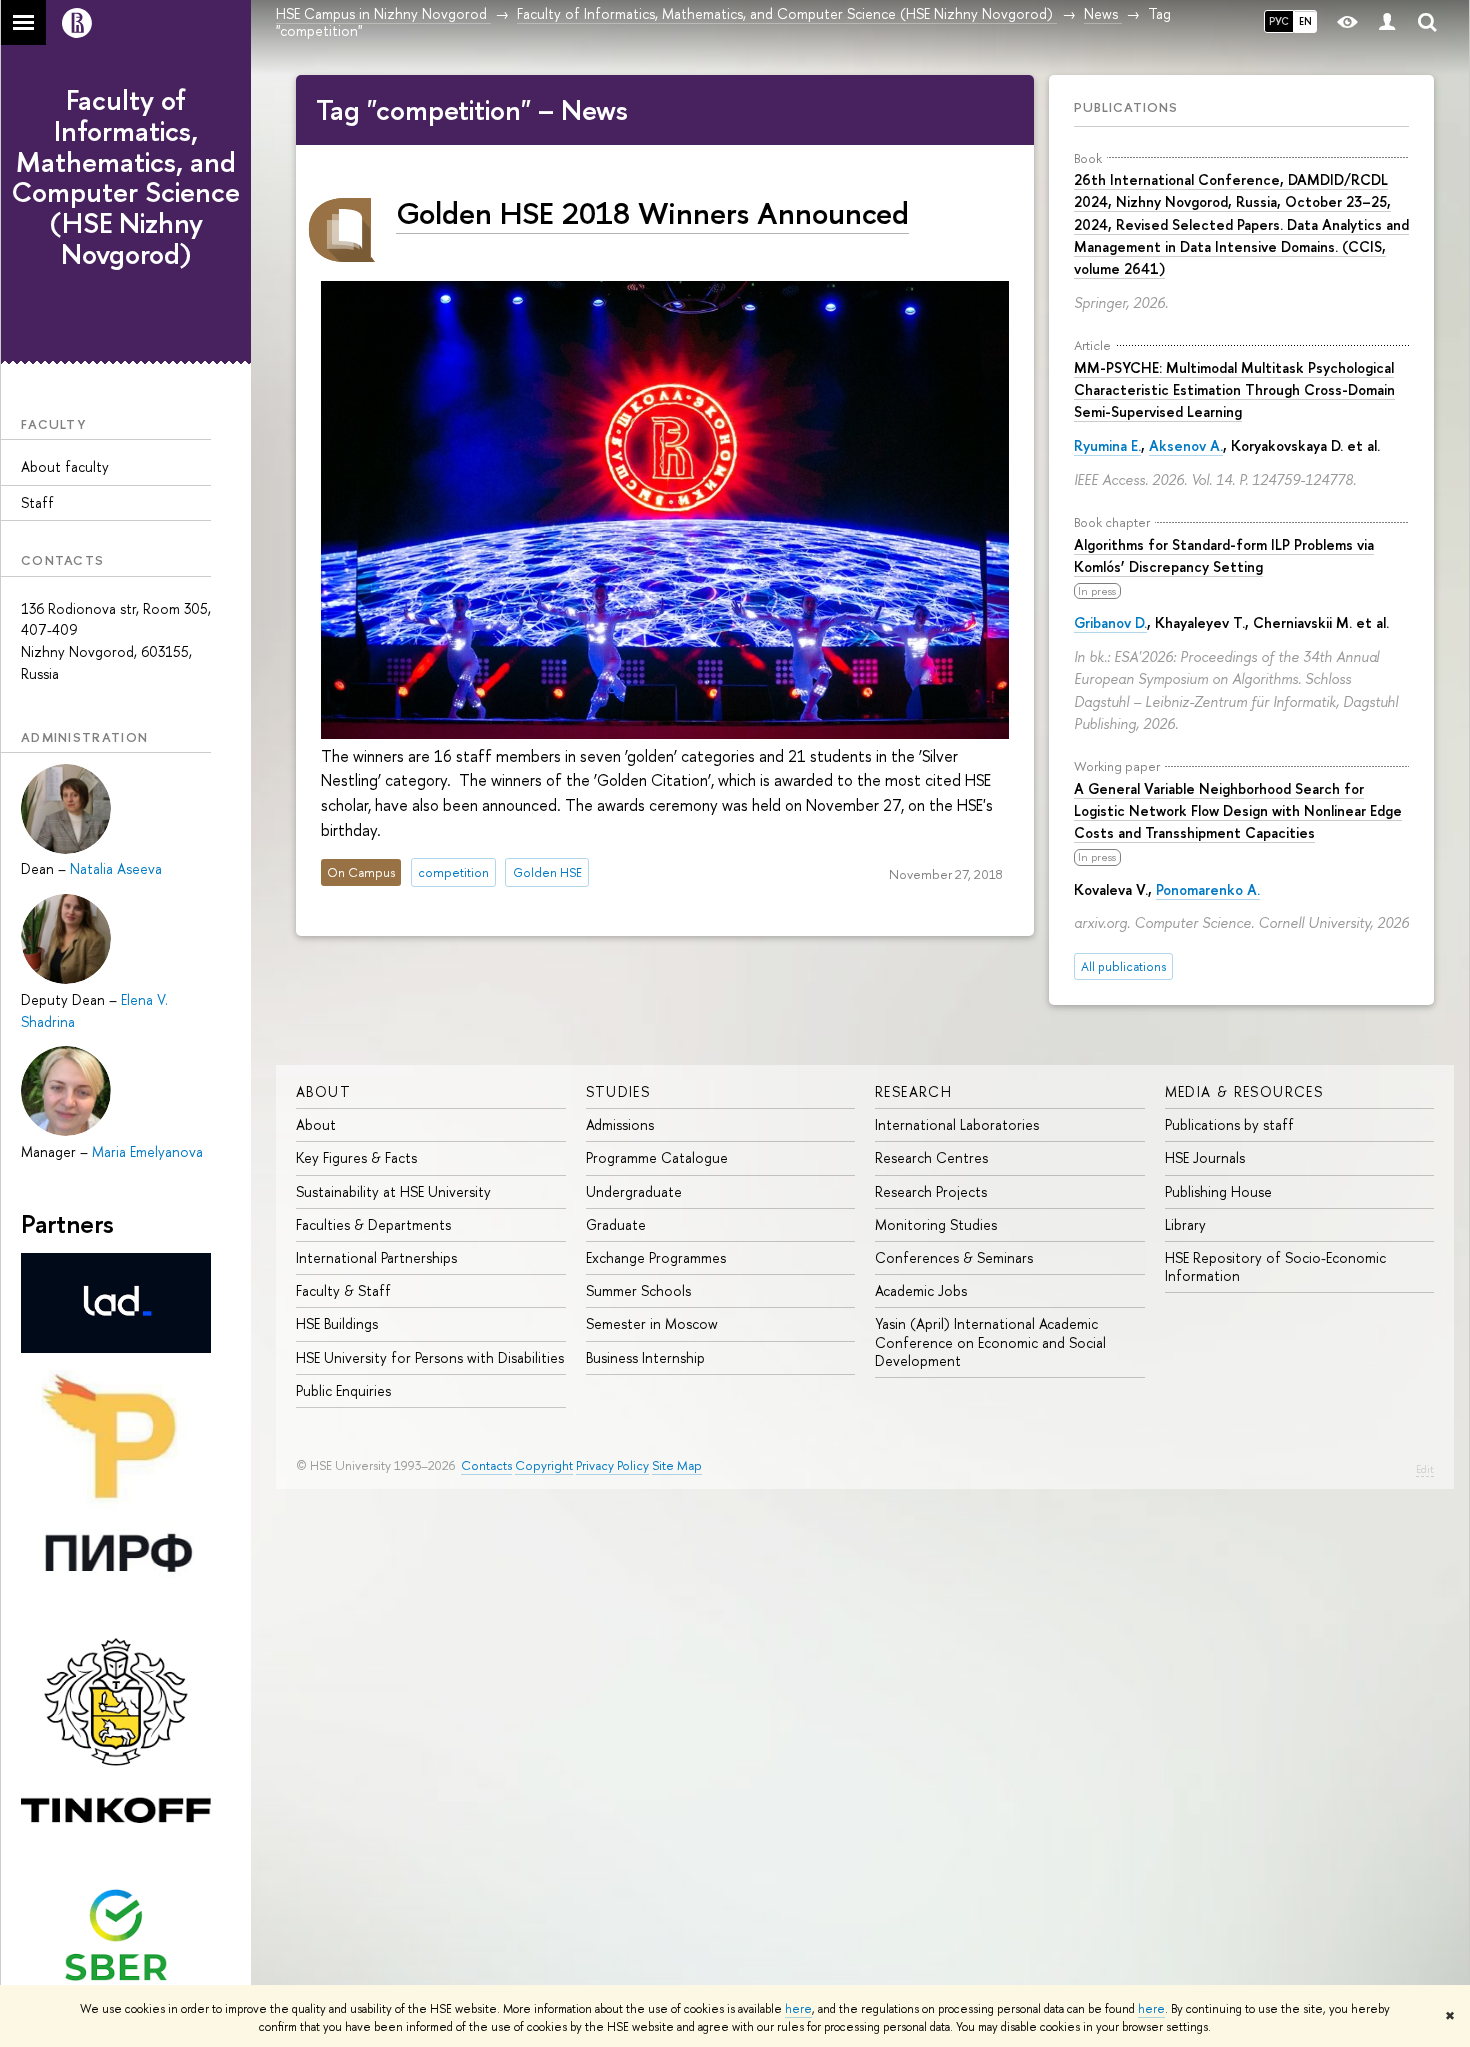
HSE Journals (1205, 1157)
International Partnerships (376, 1257)
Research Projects (931, 1191)
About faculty (65, 466)
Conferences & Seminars (954, 1257)
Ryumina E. (1107, 445)
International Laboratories (957, 1124)
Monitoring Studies (936, 1224)
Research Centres (931, 1157)
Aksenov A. (1186, 445)
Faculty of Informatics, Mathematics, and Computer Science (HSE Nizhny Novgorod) (126, 177)
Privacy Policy (612, 1465)
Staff (37, 502)
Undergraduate (634, 1191)
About (323, 1091)
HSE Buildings (337, 1323)
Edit (1425, 1469)
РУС (1279, 21)
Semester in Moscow (652, 1323)
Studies (618, 1091)
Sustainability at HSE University (393, 1191)
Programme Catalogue (657, 1157)
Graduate (616, 1224)
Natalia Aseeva (116, 868)
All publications (1123, 966)
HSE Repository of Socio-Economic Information (1275, 1266)
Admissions (620, 1124)
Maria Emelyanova (147, 1151)
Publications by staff (1229, 1124)
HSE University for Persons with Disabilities (430, 1357)
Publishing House (1218, 1191)
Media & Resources (1244, 1091)
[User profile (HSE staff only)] (1387, 22)
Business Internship (645, 1357)
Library (1185, 1224)
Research (913, 1091)
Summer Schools (638, 1290)
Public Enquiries (343, 1390)
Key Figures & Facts (356, 1157)
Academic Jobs (921, 1290)
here (798, 2009)
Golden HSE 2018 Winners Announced (652, 212)
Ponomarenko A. (1208, 889)
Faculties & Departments (373, 1224)
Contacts (486, 1465)
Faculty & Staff (343, 1290)
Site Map (677, 1465)
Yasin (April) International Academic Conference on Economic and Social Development (990, 1341)
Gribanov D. (1110, 622)
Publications (1126, 107)
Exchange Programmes (656, 1257)
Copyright (544, 1465)
